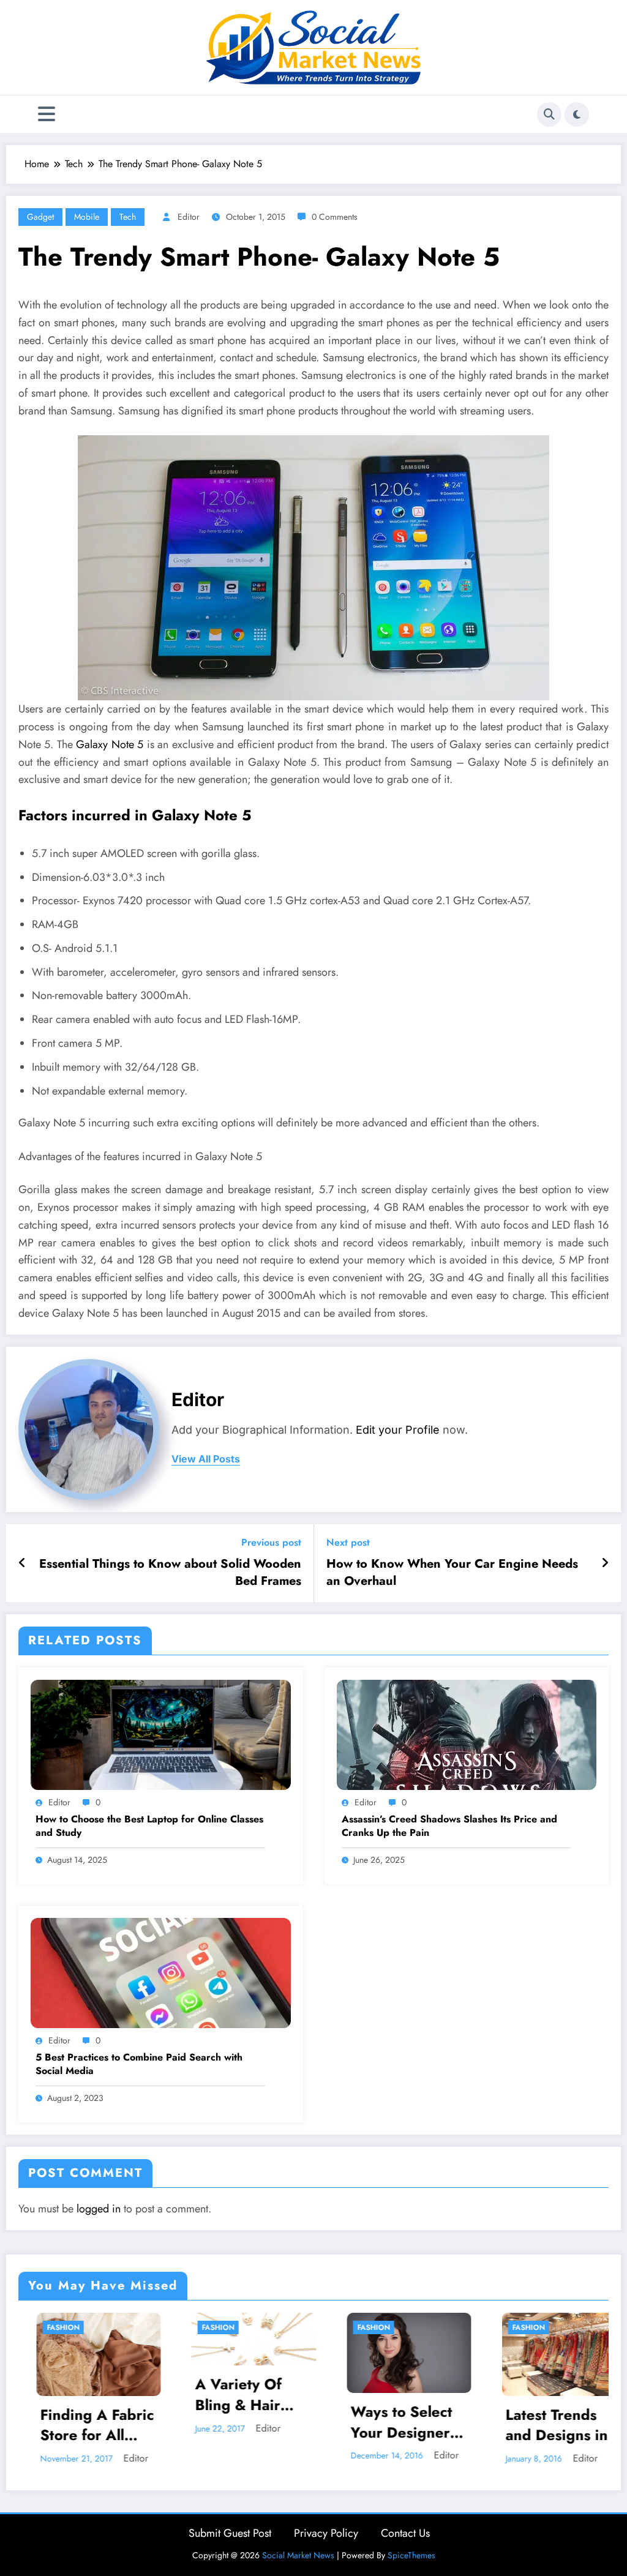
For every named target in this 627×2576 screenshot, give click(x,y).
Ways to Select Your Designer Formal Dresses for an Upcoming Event (276, 2422)
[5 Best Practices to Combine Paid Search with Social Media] (161, 1972)
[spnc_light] (577, 114)
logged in (99, 2209)
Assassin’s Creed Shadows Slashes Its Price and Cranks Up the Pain (449, 1826)
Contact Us (405, 2533)
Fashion (87, 2327)
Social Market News (298, 2555)
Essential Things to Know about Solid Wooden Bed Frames (170, 1573)
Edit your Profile (398, 1430)
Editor (189, 217)
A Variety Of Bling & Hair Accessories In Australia (114, 2394)
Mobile (87, 217)
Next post (348, 1542)
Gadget (40, 217)
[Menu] (47, 114)
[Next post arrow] (605, 1563)
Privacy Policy (326, 2533)
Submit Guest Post (230, 2533)
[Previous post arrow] (22, 1563)
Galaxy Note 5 (110, 744)
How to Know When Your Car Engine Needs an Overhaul (452, 1573)
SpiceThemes (411, 2555)
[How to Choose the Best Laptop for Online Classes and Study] (161, 1734)
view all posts (206, 1459)
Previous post (271, 1542)
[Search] (549, 114)
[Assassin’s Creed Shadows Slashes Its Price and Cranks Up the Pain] (467, 1734)
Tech (128, 217)
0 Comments (335, 217)
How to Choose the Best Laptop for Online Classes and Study (149, 1826)
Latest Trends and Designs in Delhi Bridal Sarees (425, 2425)
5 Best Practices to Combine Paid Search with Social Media (139, 2064)
